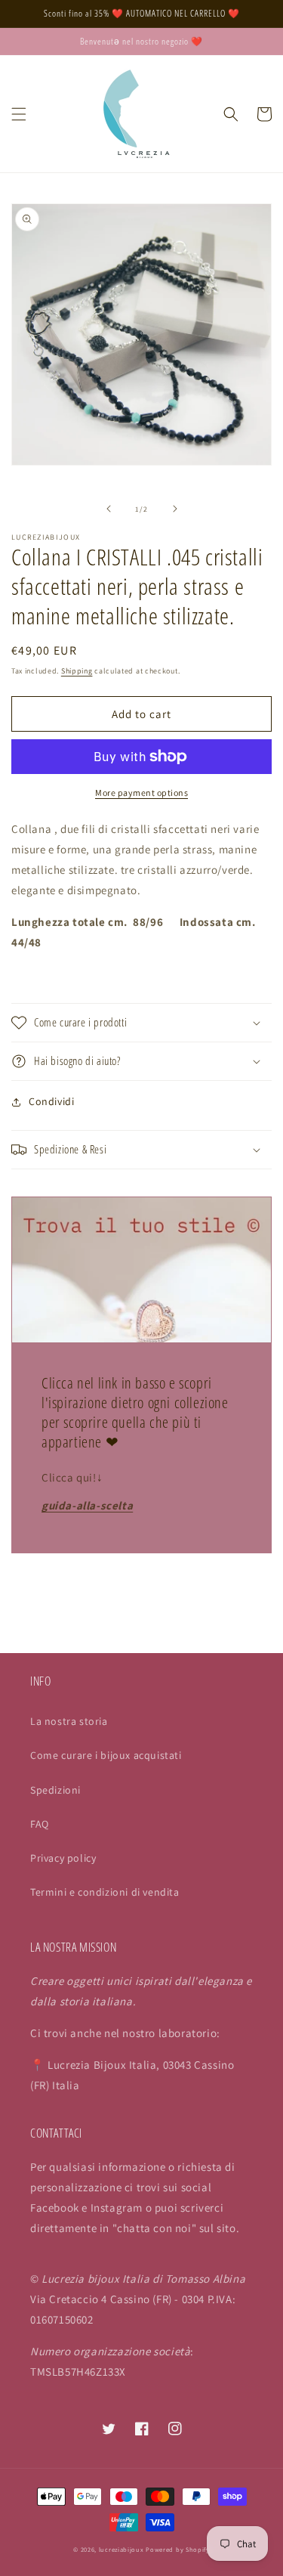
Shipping (77, 671)
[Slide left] (109, 509)
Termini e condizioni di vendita (105, 1892)
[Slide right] (175, 509)
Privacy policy (63, 1858)
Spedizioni (55, 1790)
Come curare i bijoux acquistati (106, 1755)
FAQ (40, 1824)
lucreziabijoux (122, 2549)
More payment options (141, 793)
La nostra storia (69, 1721)
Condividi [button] (51, 1101)
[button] (19, 114)
